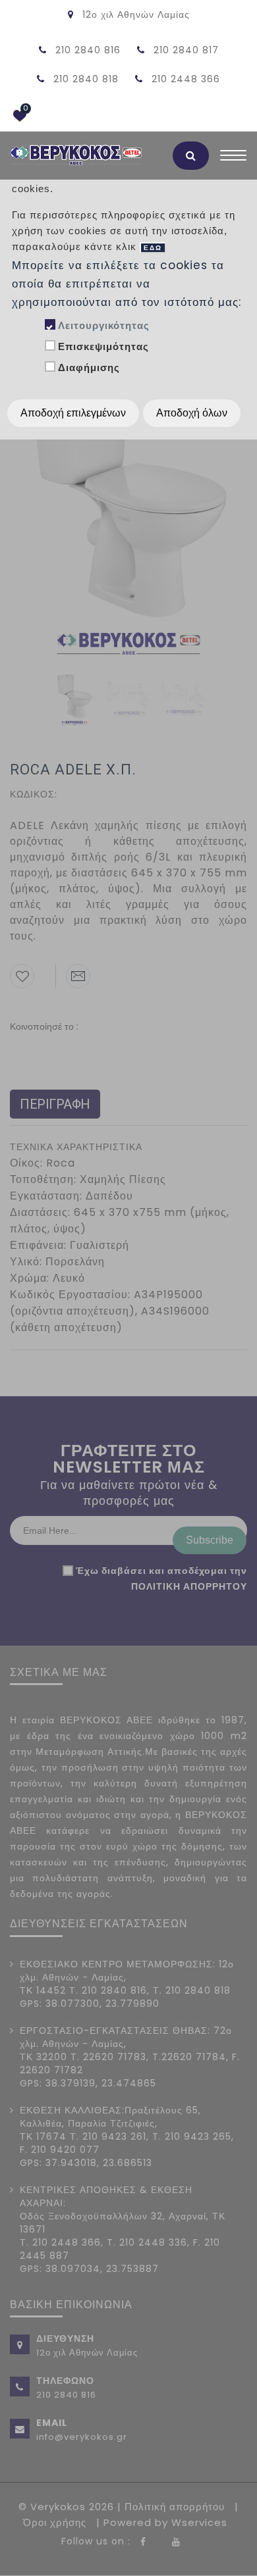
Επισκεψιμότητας (103, 346)
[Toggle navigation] (233, 159)
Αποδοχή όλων (192, 413)
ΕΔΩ (153, 248)
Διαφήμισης (89, 367)
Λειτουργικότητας (104, 325)
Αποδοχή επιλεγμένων (73, 413)
